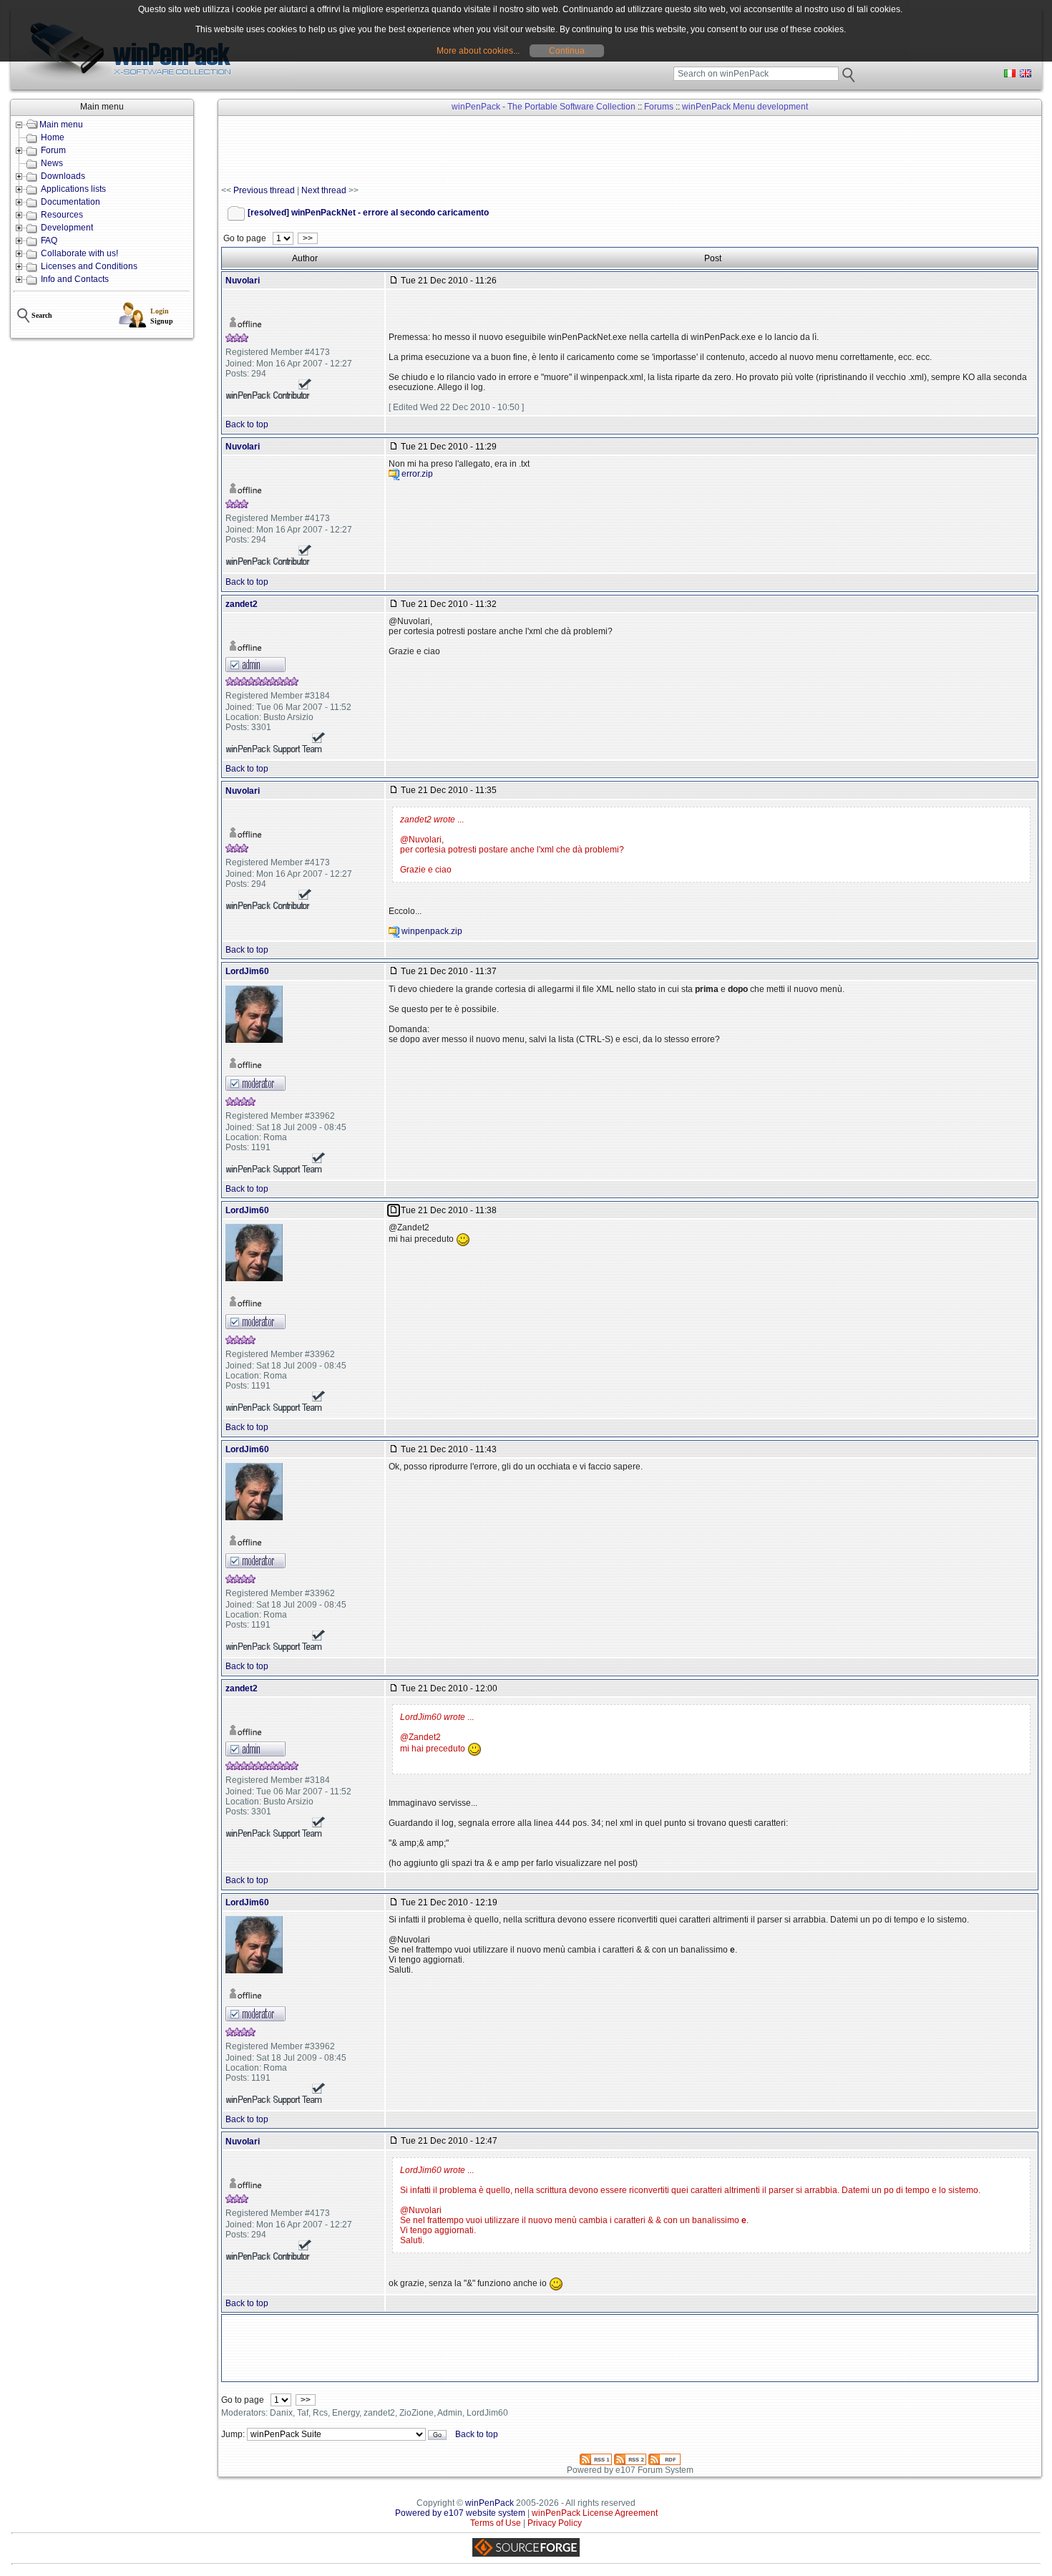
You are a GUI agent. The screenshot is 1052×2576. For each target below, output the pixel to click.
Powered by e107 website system (460, 2513)
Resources (62, 215)
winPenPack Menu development (745, 107)
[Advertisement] (482, 151)
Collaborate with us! (79, 253)
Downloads (63, 176)
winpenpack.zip (432, 931)
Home (53, 137)
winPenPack (490, 2503)
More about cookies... (478, 51)
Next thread (324, 190)
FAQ (49, 240)
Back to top (247, 424)
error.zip (417, 474)
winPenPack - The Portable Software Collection (544, 107)
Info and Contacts (75, 279)
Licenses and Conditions (89, 266)
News (52, 163)
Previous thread (264, 190)
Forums (659, 107)
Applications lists (73, 189)
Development (67, 228)
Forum (53, 150)
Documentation (70, 202)
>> (308, 238)
